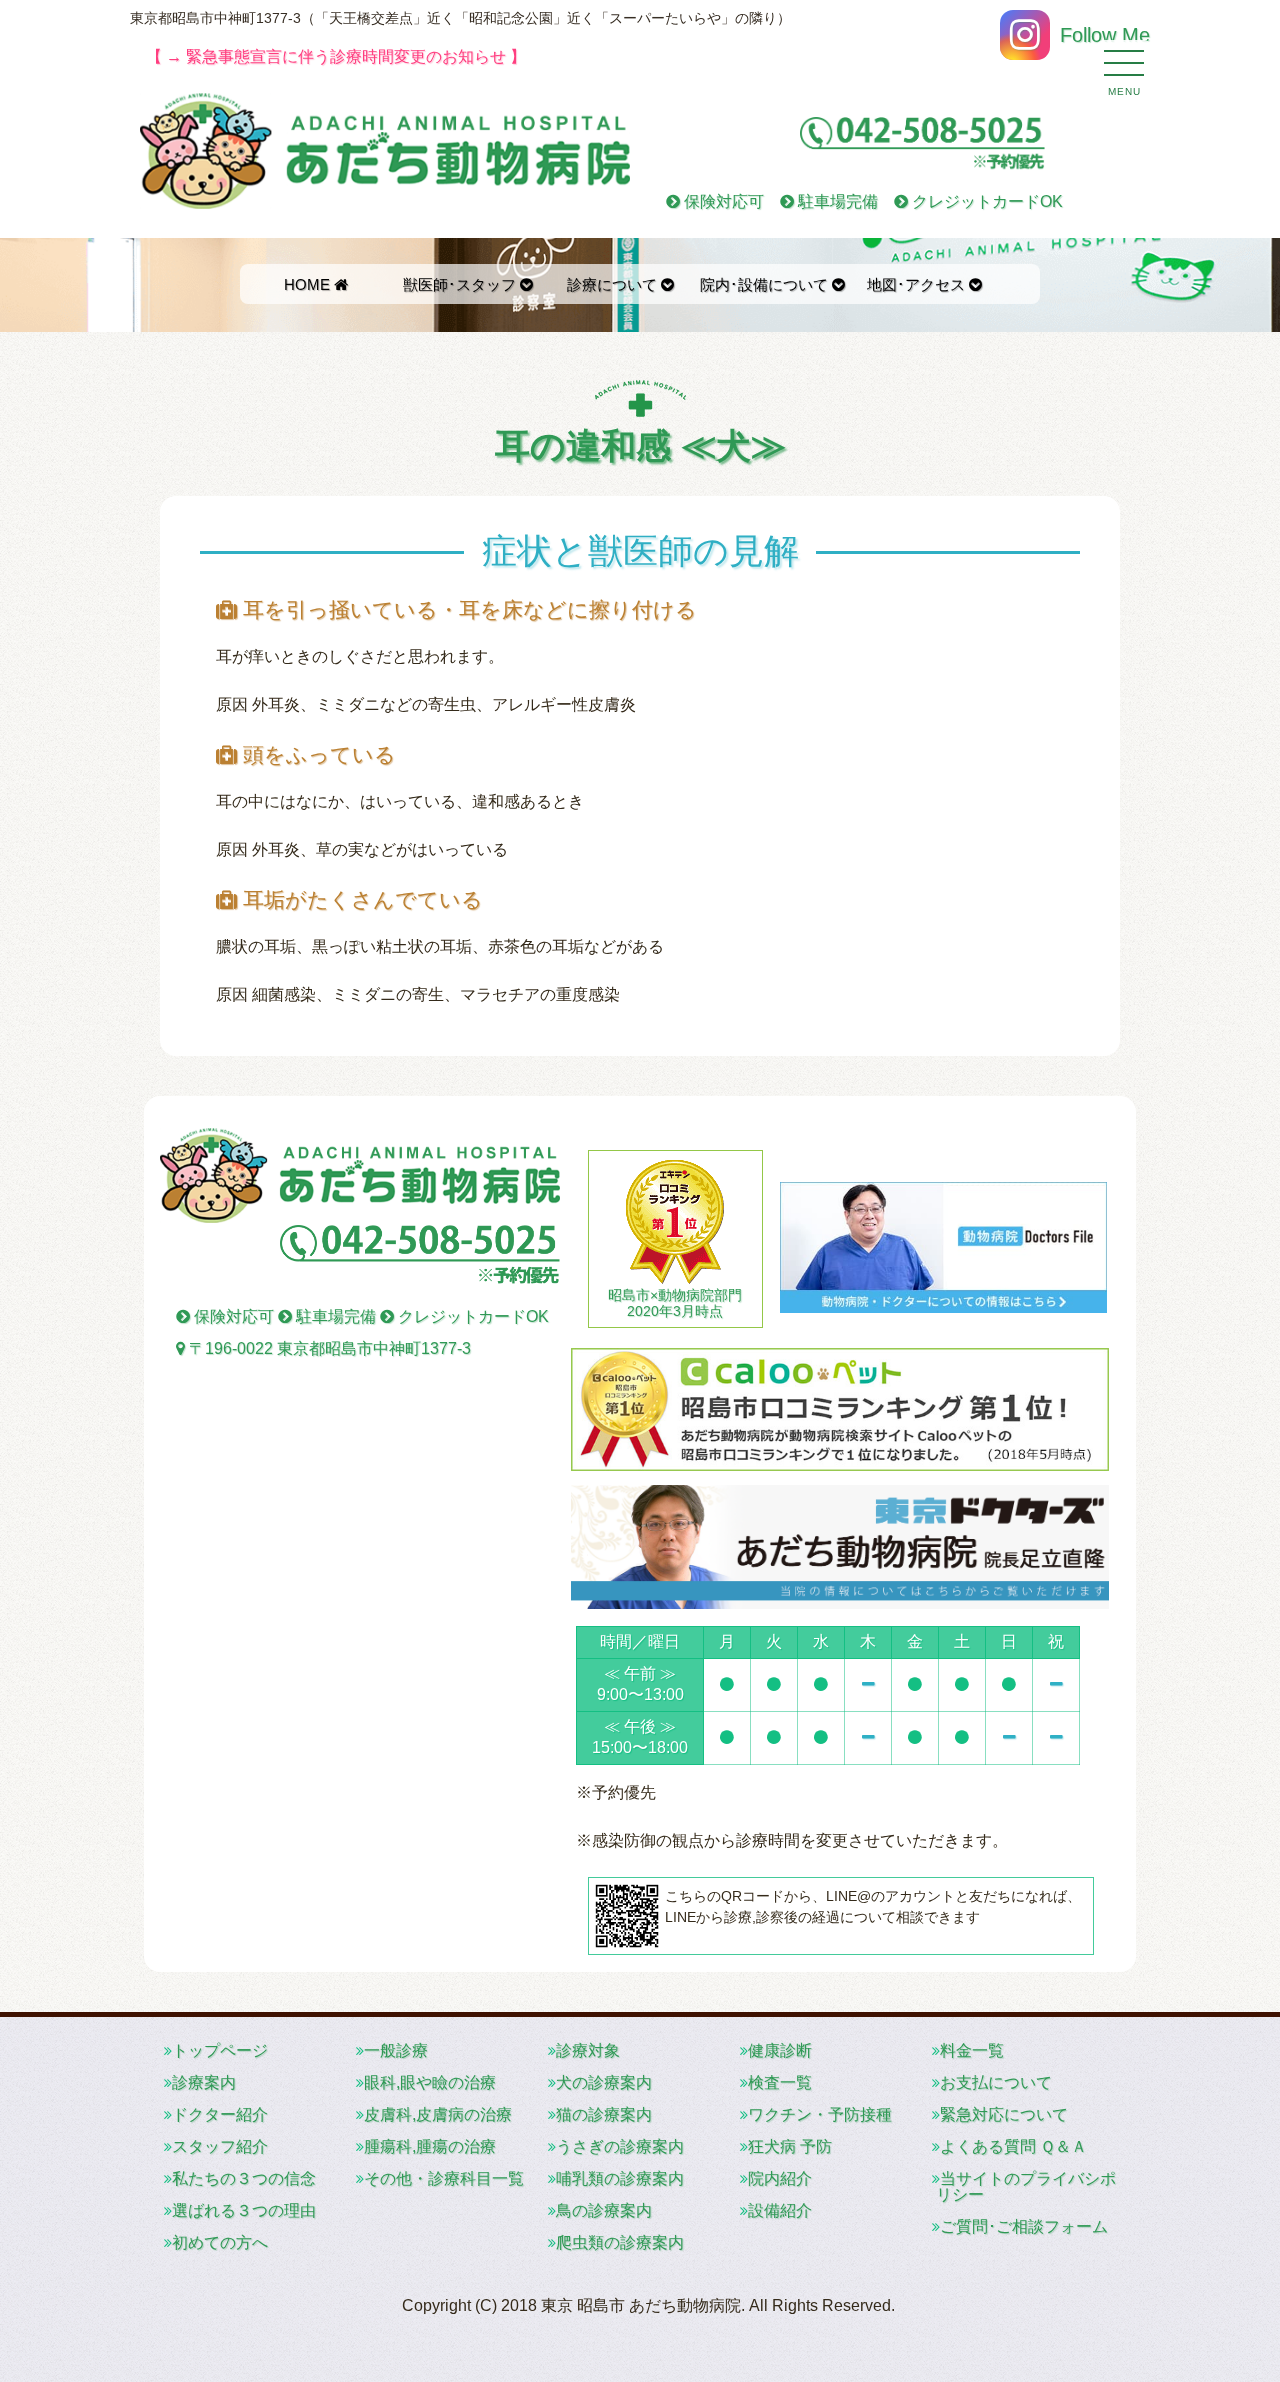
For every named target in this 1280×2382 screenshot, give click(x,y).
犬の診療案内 (604, 2082)
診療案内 (204, 2082)
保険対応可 (722, 201)
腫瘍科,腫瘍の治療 (430, 2146)
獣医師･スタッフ (461, 284)
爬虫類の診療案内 (620, 2242)
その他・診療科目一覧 (444, 2178)
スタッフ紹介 (220, 2146)
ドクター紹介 (220, 2114)
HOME (309, 284)
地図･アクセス (918, 284)
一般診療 (396, 2050)
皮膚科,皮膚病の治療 (438, 2114)
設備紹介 (780, 2210)
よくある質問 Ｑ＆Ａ (1013, 2146)
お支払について (996, 2082)
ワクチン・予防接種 (820, 2114)
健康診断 (780, 2050)
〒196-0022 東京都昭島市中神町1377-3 (328, 1348)
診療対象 (588, 2050)
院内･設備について (766, 284)
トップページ (220, 2050)
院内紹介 (780, 2178)
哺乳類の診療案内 (620, 2178)
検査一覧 (780, 2082)
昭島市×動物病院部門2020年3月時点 (675, 1303)
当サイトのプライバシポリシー (1026, 2186)
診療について (614, 284)
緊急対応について (1004, 2114)
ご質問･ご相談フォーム (1024, 2226)
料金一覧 (972, 2050)
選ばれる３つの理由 (244, 2210)
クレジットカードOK (985, 201)
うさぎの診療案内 (620, 2146)
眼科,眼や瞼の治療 (430, 2082)
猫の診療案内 (604, 2114)
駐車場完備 (836, 201)
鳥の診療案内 (604, 2210)
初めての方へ (220, 2242)
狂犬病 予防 (790, 2146)
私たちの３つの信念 (244, 2178)
